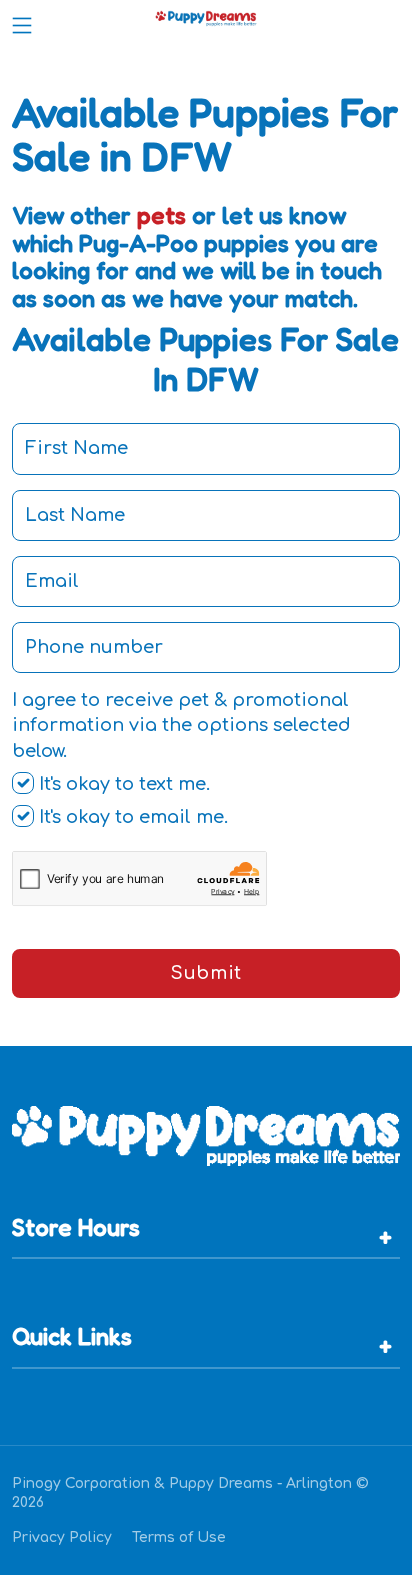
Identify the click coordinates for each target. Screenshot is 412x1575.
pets (161, 215)
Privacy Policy (62, 1537)
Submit (205, 973)
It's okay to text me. (122, 784)
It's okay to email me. (131, 817)
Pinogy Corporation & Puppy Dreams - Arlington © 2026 (190, 1493)
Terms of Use (179, 1537)
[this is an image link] (206, 1134)
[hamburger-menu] (22, 21)
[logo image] (205, 21)
